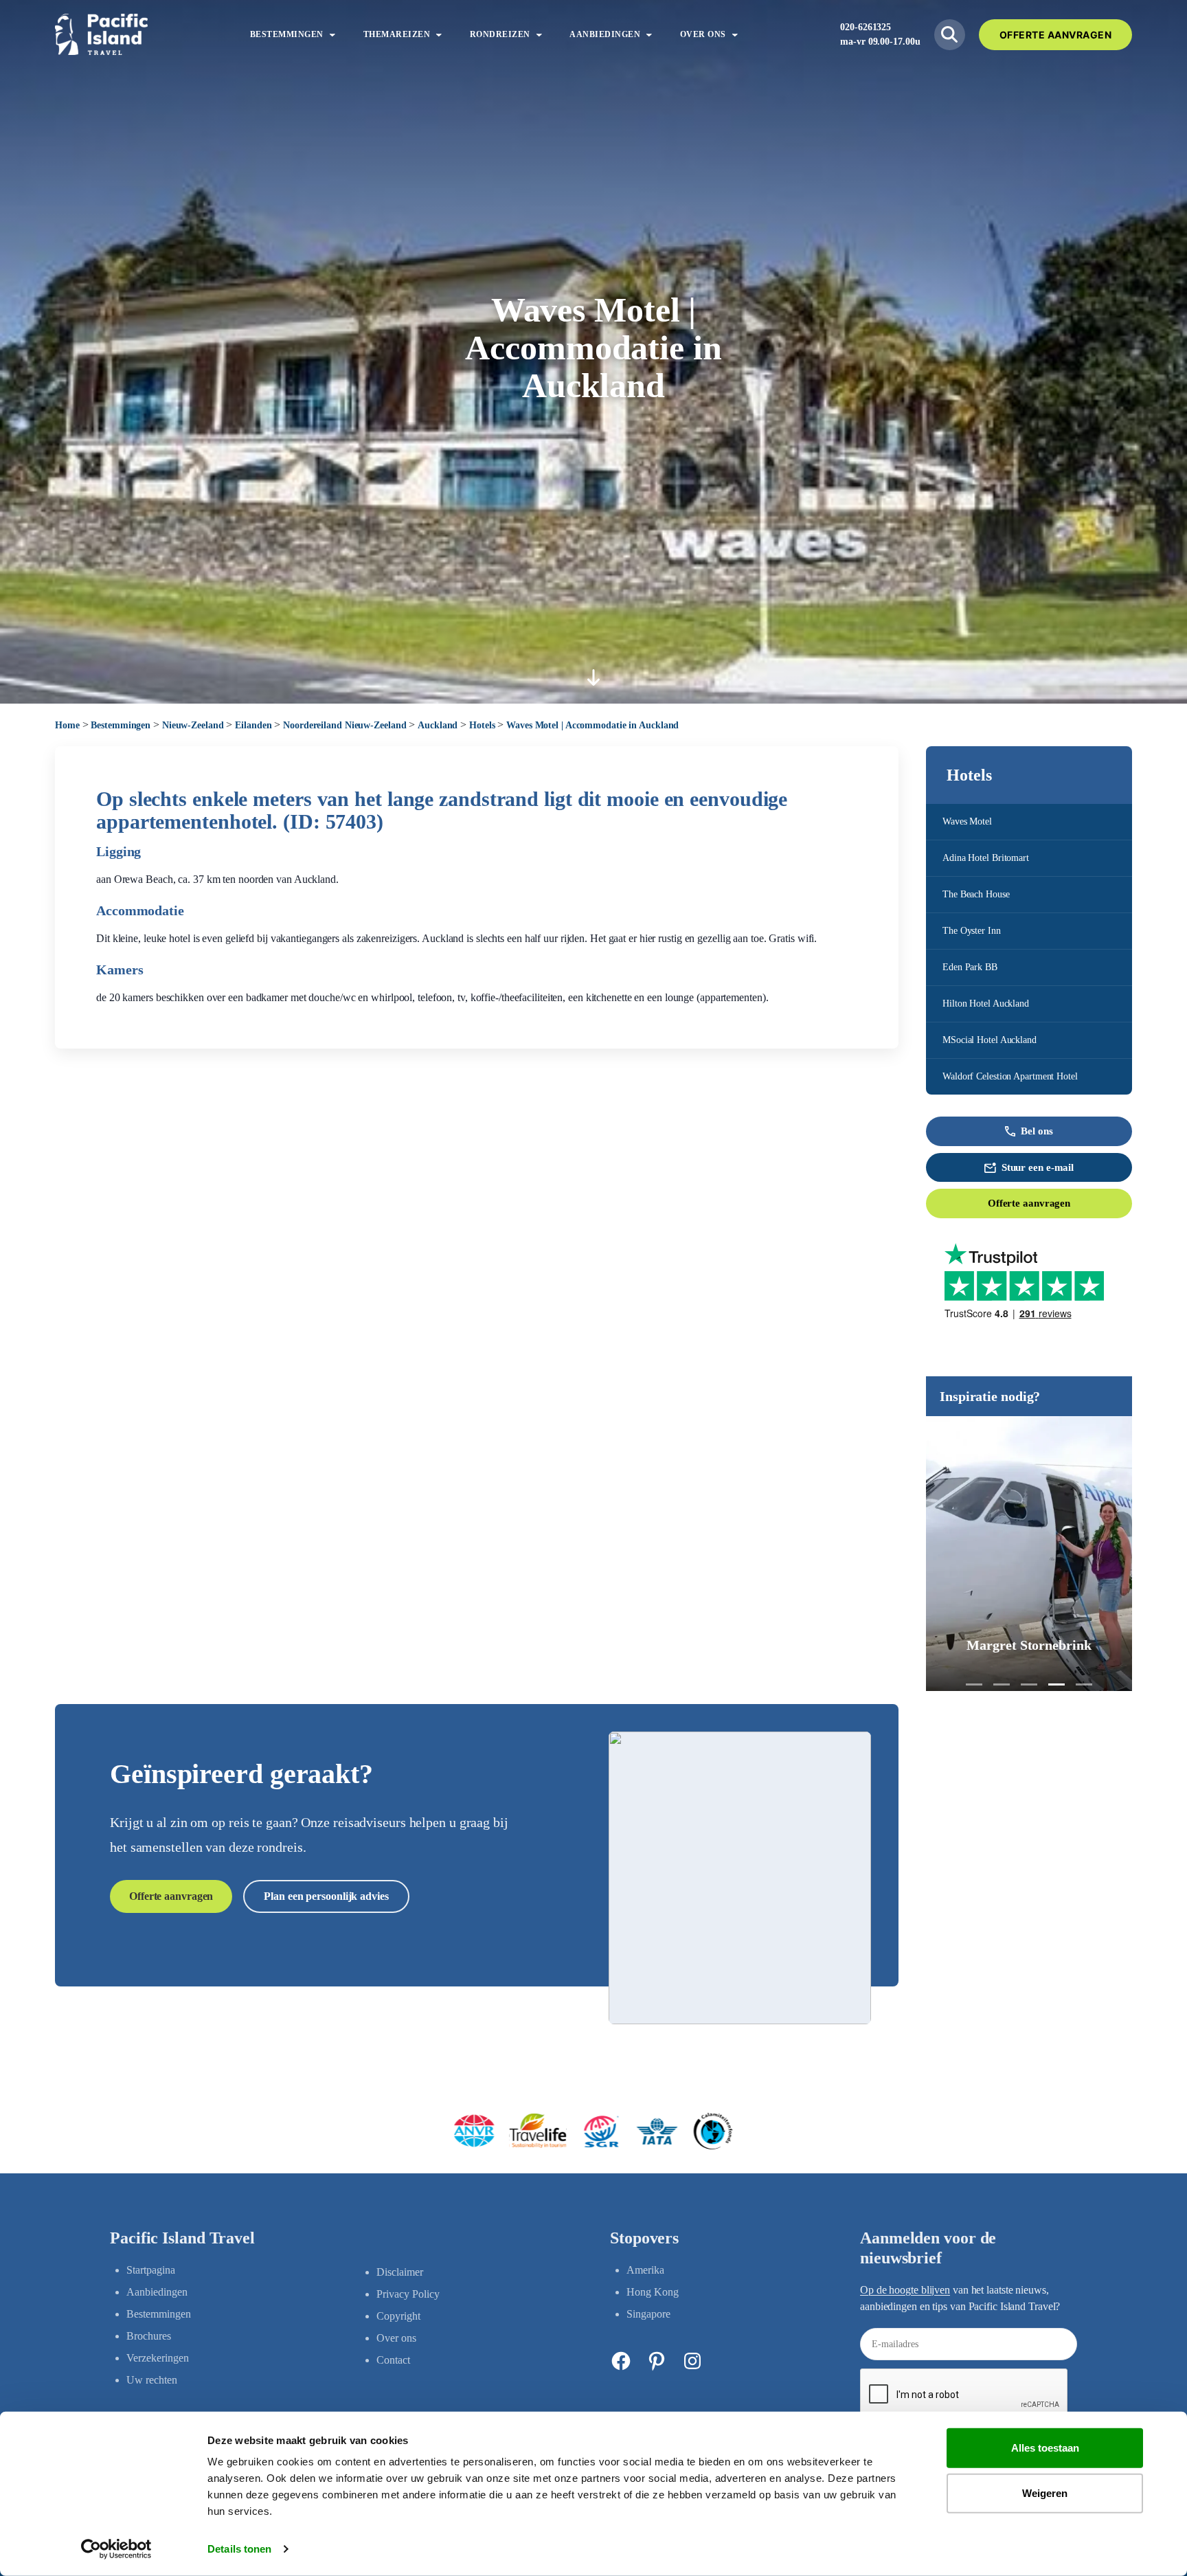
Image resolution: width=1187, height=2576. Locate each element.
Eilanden (253, 725)
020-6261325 (866, 27)
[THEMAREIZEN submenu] (439, 34)
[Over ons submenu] (735, 34)
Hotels (482, 725)
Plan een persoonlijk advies (326, 1896)
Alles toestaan (1045, 2448)
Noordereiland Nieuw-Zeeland (344, 725)
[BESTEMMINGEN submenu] (332, 34)
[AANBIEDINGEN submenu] (649, 34)
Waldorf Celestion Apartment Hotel (1010, 1076)
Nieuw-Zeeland (193, 725)
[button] (974, 1684)
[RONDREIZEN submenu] (539, 34)
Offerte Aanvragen (1056, 35)
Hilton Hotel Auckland (986, 1004)
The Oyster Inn (972, 931)
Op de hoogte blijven (905, 2290)
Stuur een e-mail (1038, 1167)
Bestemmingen (121, 725)
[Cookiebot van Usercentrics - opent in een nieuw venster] (116, 2549)
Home (67, 725)
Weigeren (1045, 2493)
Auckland (438, 725)
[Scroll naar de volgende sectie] (593, 677)
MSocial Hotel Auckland (990, 1040)
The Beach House (976, 894)
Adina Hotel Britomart (986, 858)
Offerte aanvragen (1029, 1203)
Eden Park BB (970, 967)
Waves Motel (967, 821)
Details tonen (239, 2549)
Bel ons (1037, 1131)
